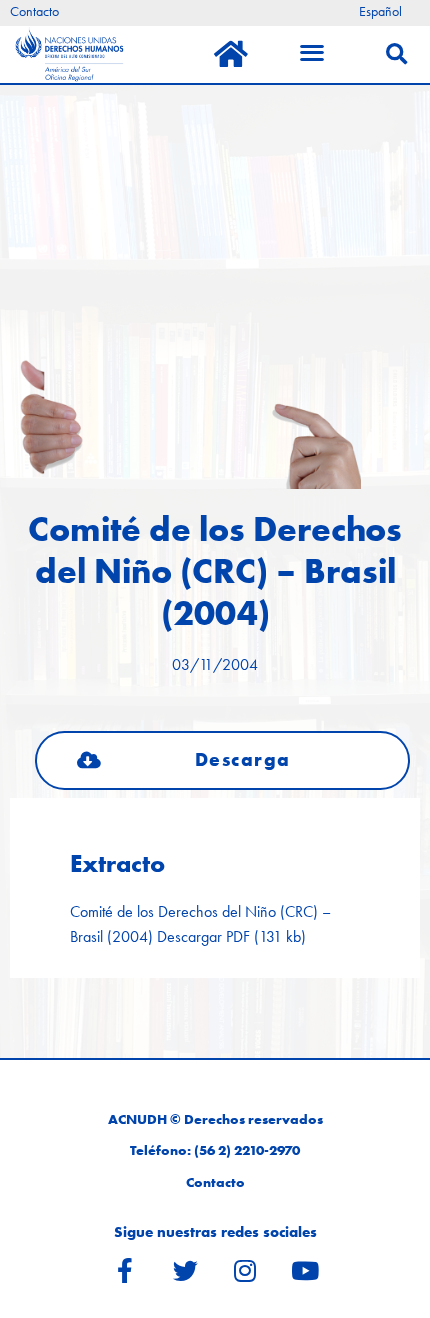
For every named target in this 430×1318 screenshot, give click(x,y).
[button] (222, 760)
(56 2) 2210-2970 (247, 1150)
